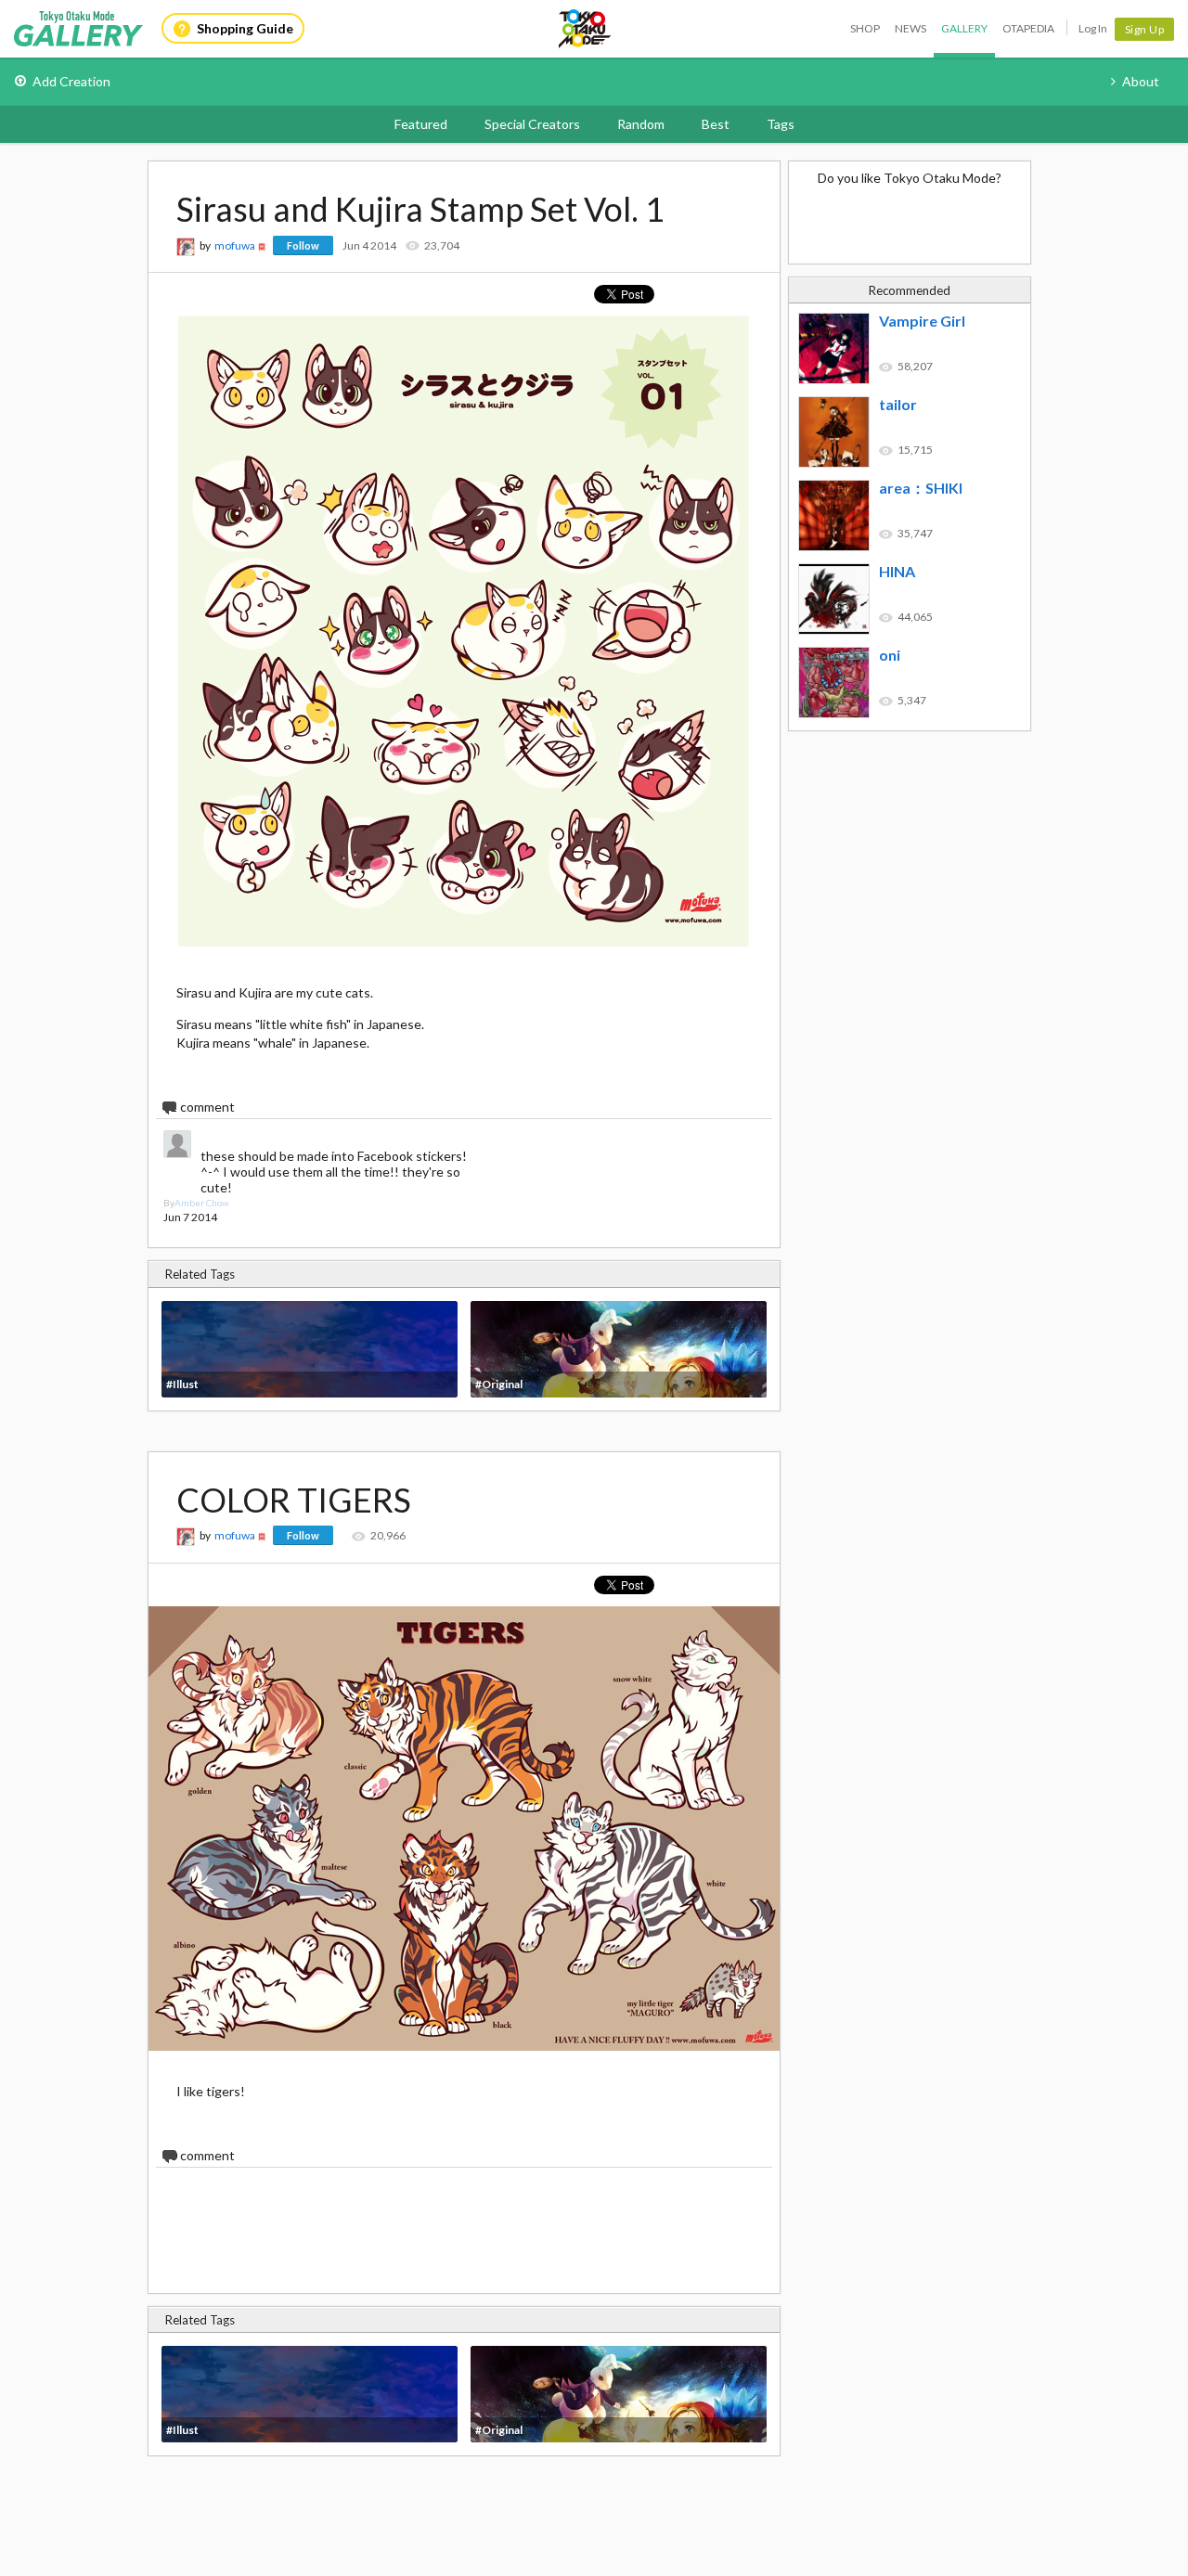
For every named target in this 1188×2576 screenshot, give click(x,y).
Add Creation (71, 81)
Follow (303, 245)
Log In (1093, 28)
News (910, 28)
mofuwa (235, 245)
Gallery (964, 28)
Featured (421, 124)
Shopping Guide (245, 28)
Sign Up (1145, 29)
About (1141, 81)
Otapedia (1028, 28)
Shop (865, 28)
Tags (781, 124)
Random (641, 124)
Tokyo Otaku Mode (586, 29)
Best (716, 124)
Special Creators (532, 124)
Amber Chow (202, 1203)
